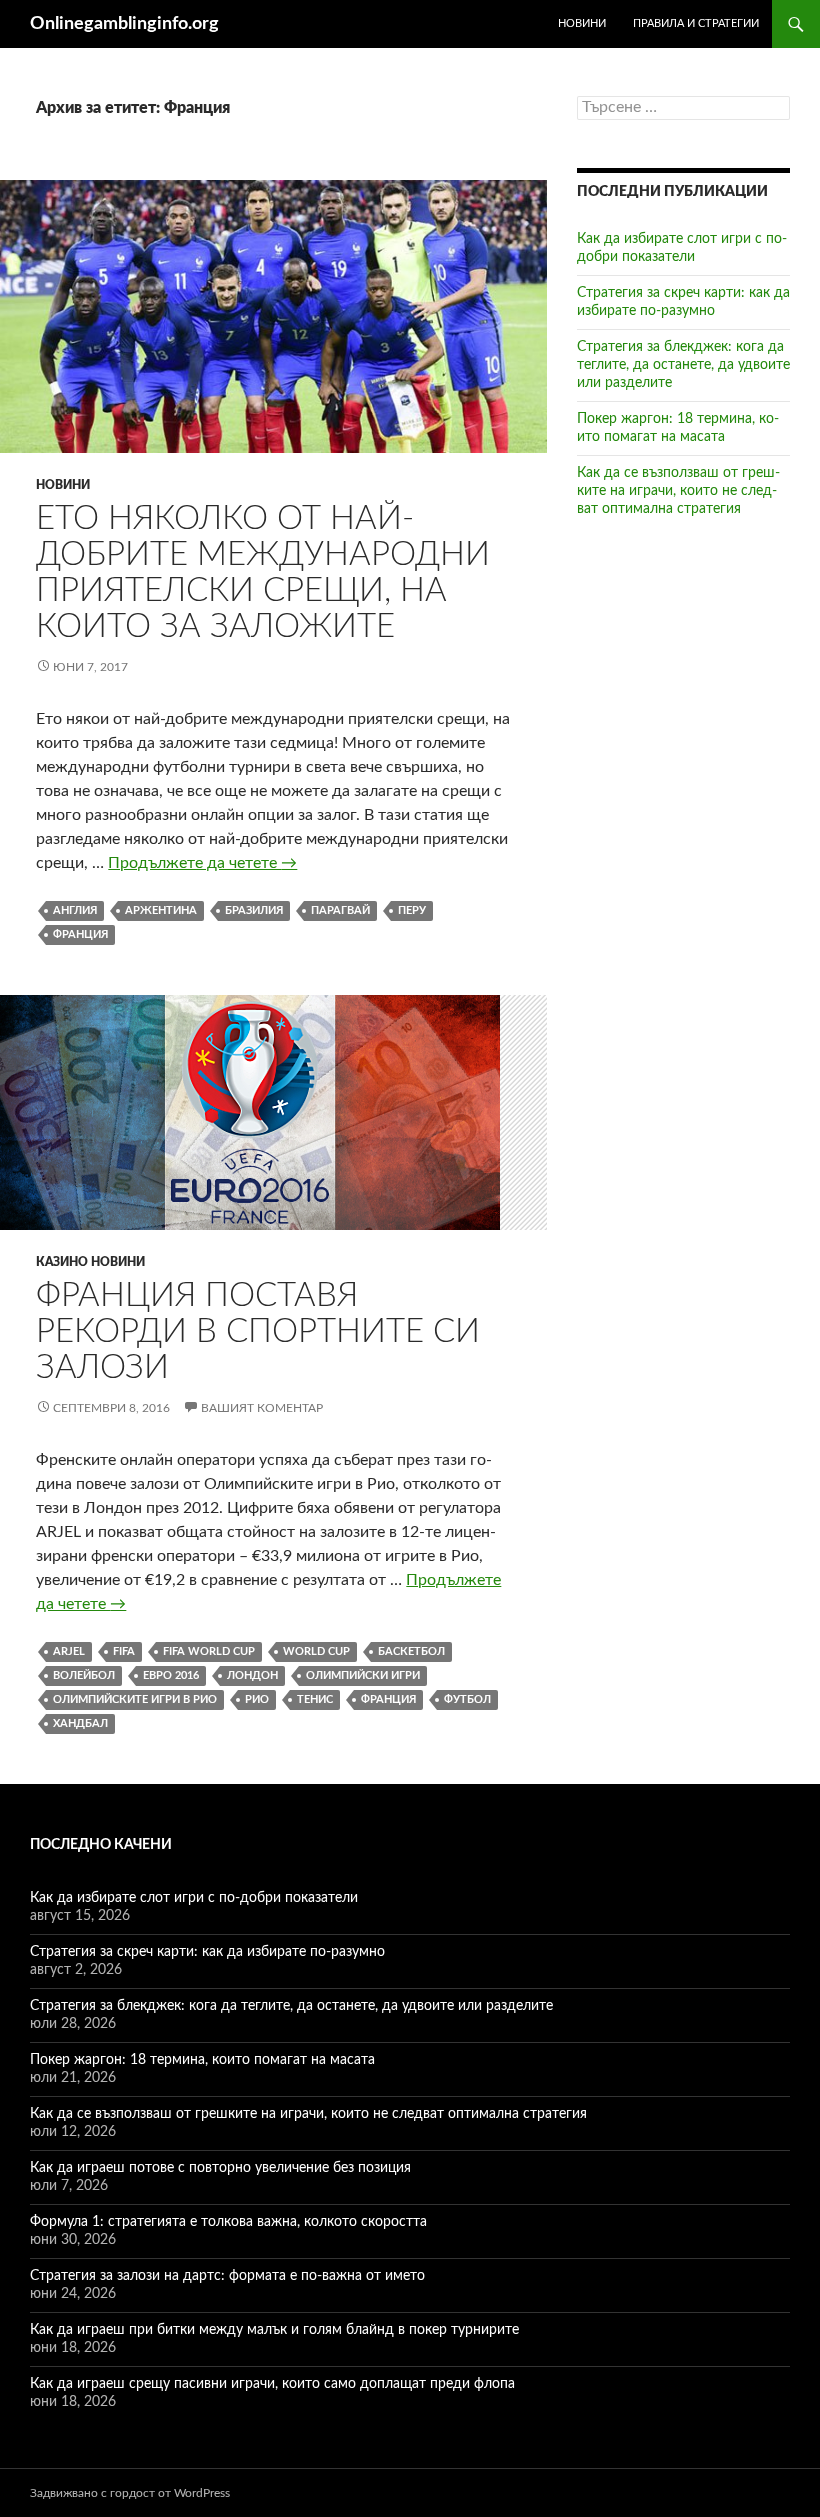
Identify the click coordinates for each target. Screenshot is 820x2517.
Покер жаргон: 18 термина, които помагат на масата (202, 2060)
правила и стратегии (696, 23)
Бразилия (254, 910)
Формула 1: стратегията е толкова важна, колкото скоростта (228, 2222)
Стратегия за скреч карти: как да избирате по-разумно (207, 1952)
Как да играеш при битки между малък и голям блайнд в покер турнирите (274, 2330)
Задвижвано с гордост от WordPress (130, 2493)
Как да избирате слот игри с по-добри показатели (194, 1898)
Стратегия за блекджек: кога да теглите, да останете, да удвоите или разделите (683, 365)
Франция (80, 934)
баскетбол (411, 1651)
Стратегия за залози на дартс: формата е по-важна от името (227, 2276)
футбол (467, 1699)
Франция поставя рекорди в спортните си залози (258, 1331)
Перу (412, 910)
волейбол (84, 1675)
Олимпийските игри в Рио (135, 1699)
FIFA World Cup (209, 1651)
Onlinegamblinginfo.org (124, 24)
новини (582, 23)
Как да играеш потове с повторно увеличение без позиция (220, 2168)
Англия (75, 910)
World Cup (316, 1651)
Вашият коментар (262, 1408)
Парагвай (340, 910)
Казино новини (90, 1262)
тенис (315, 1699)
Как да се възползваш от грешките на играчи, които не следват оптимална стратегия (678, 491)
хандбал (80, 1723)
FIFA (124, 1651)
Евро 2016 (171, 1675)
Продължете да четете (202, 863)
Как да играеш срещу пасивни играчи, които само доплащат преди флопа (272, 2384)
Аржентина (161, 910)
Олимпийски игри (363, 1675)
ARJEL (69, 1651)
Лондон (252, 1675)
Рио (257, 1699)
